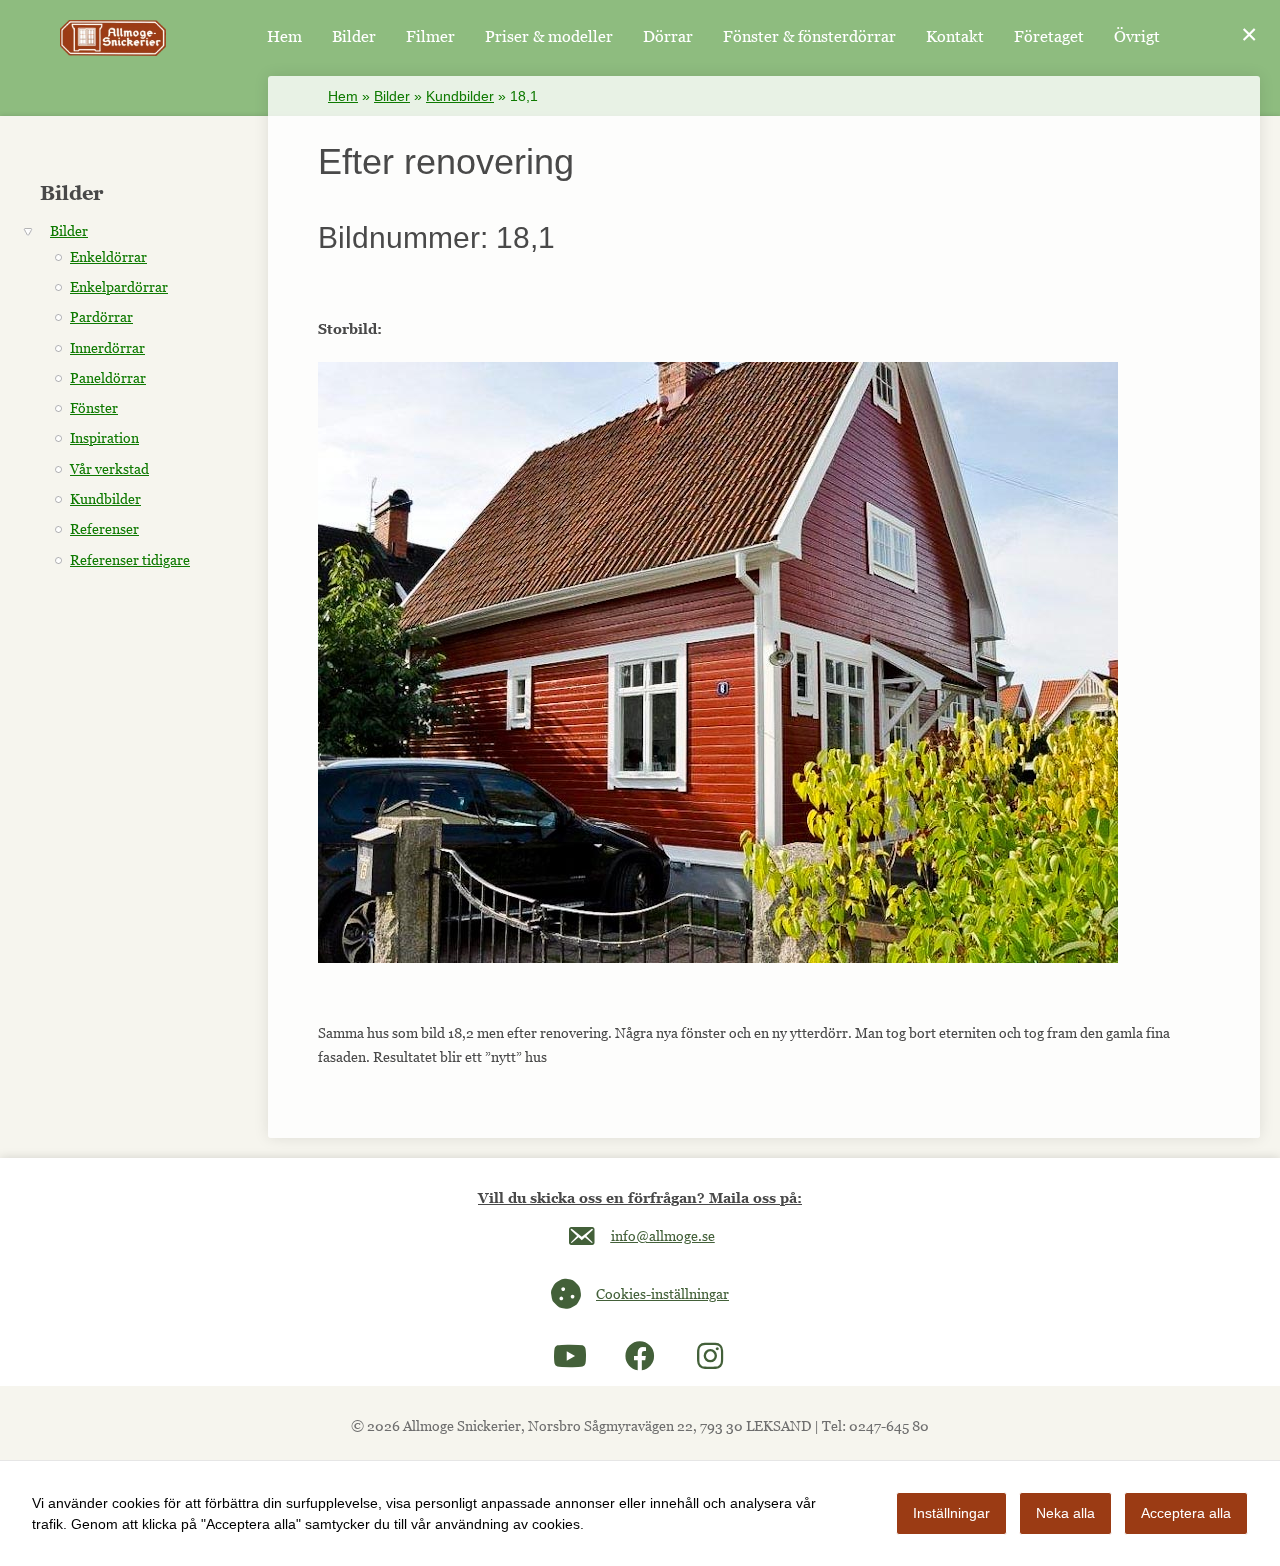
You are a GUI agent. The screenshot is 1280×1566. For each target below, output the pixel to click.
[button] (570, 1356)
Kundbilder (460, 96)
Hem (343, 96)
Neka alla (1065, 1513)
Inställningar (951, 1513)
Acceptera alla (1186, 1513)
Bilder (392, 96)
